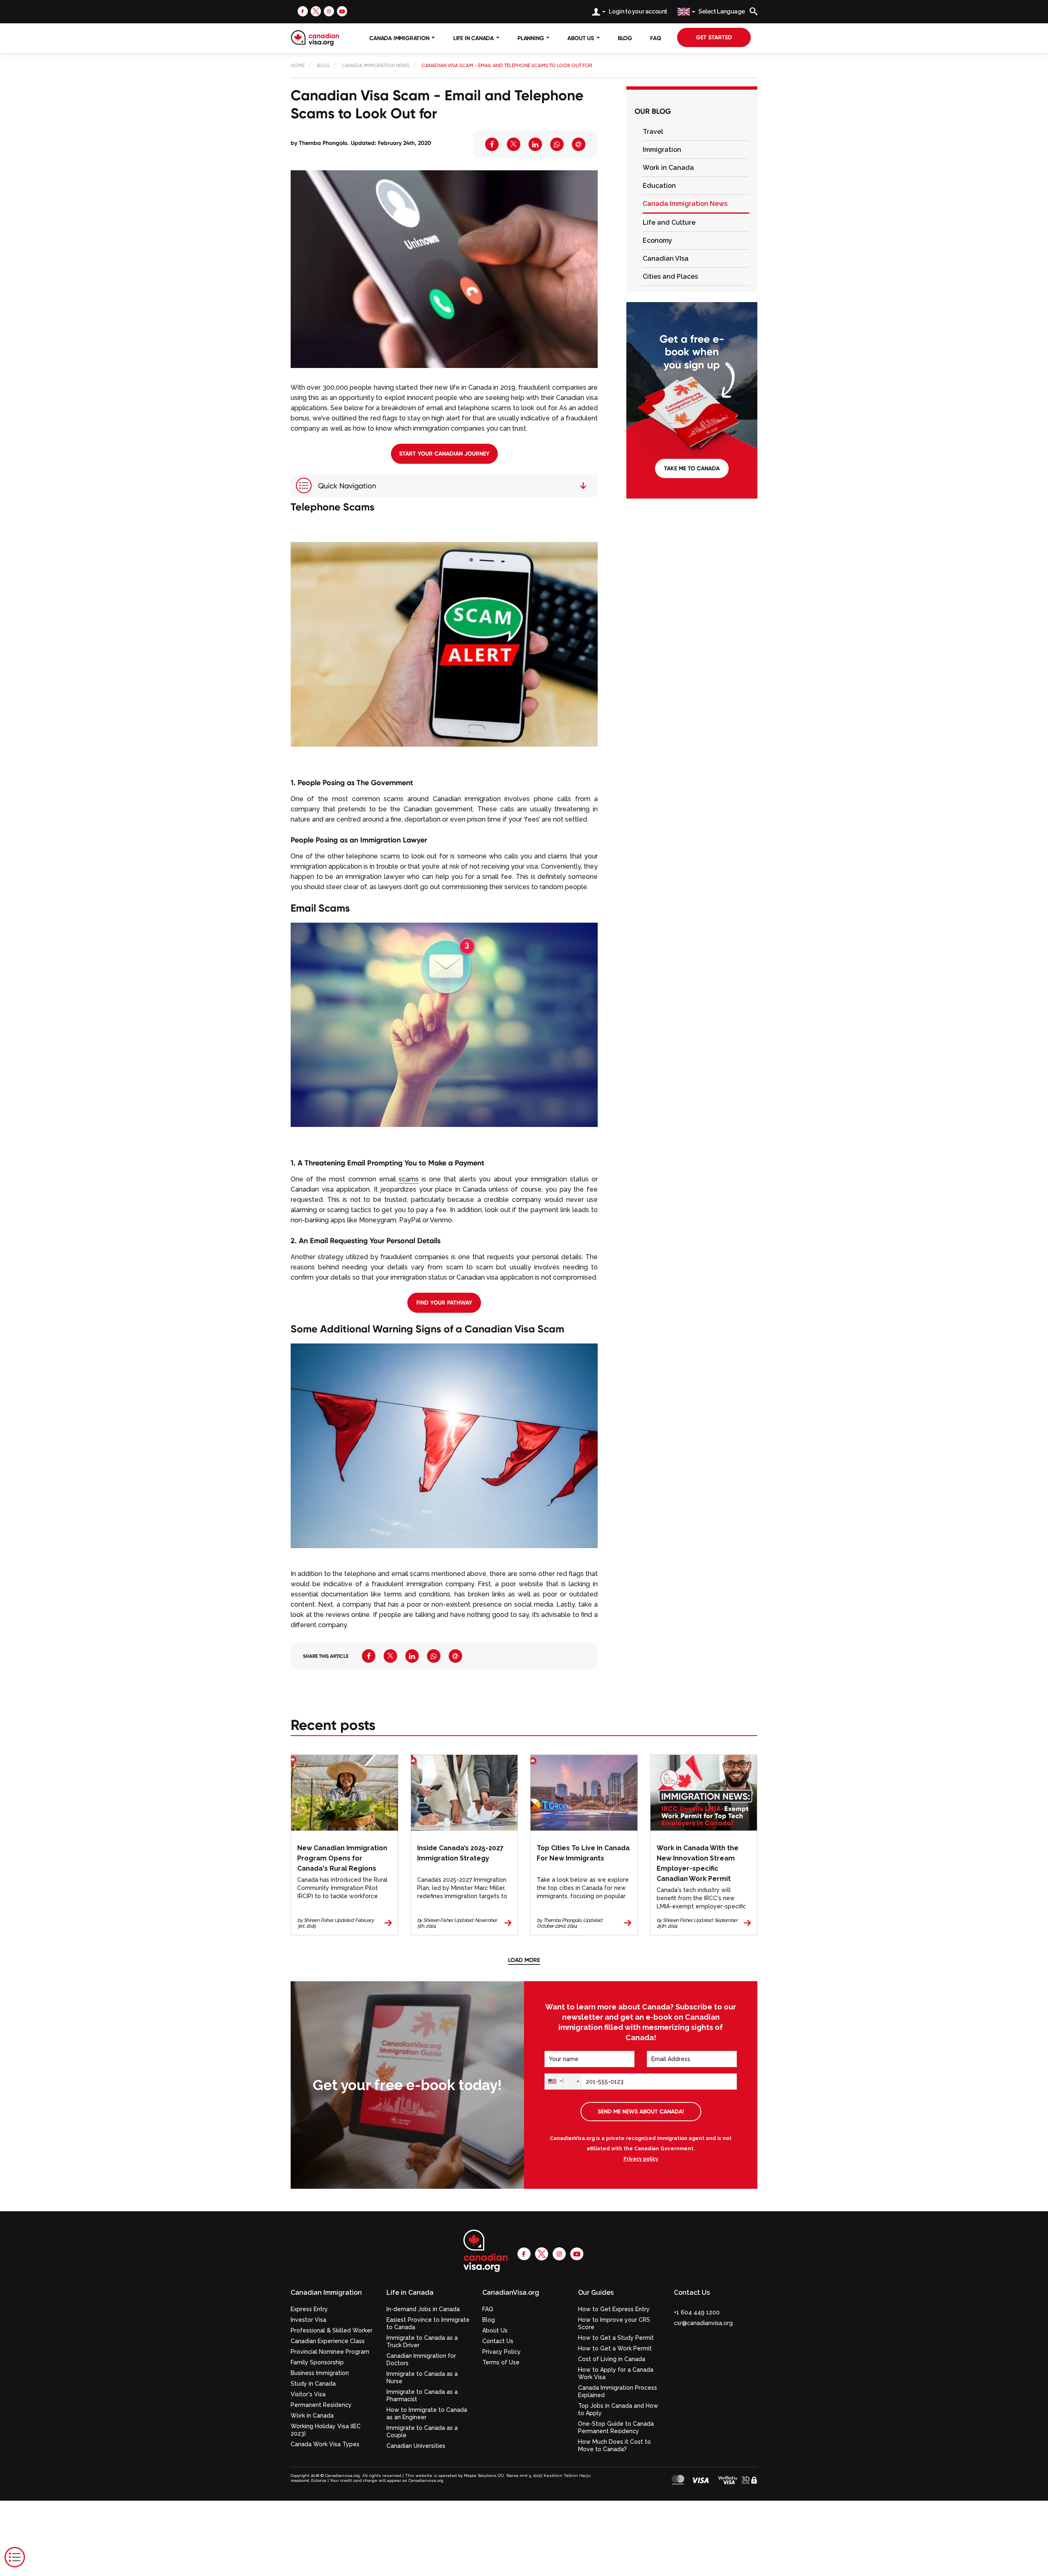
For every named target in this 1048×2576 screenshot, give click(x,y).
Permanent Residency (321, 2405)
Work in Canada (668, 168)
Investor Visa (308, 2320)
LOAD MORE (524, 1960)
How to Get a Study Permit (616, 2338)
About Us (495, 2330)
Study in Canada (313, 2384)
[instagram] (329, 11)
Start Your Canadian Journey (444, 454)
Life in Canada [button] (410, 2293)
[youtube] (342, 11)
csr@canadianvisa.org (703, 2323)
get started (714, 37)
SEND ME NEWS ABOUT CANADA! (641, 2111)
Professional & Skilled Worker (332, 2330)
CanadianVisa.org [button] (511, 2293)
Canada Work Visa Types (325, 2444)
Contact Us (498, 2341)
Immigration (662, 150)
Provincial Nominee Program (330, 2352)
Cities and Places (670, 277)
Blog (625, 38)
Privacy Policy (501, 2352)
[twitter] (316, 11)
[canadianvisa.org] (315, 38)
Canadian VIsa (666, 259)
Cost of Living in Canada (612, 2359)
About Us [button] (581, 38)
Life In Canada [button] (474, 38)
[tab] (696, 132)
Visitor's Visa (308, 2394)
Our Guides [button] (596, 2293)
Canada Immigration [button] (400, 38)
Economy (657, 240)
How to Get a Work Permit (615, 2348)
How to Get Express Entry (614, 2309)
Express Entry (309, 2309)
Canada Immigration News (685, 204)
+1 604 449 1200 (697, 2312)
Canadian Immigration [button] (326, 2293)
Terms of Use (501, 2362)
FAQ (655, 38)
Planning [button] (531, 38)
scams (409, 1179)
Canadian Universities (416, 2446)
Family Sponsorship (317, 2362)
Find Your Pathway (444, 1303)
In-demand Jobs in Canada (423, 2309)
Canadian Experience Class (328, 2341)
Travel (653, 132)
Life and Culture (669, 222)
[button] (635, 132)
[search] (753, 11)
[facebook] (303, 11)
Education (659, 186)
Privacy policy (641, 2159)
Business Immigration (320, 2373)
